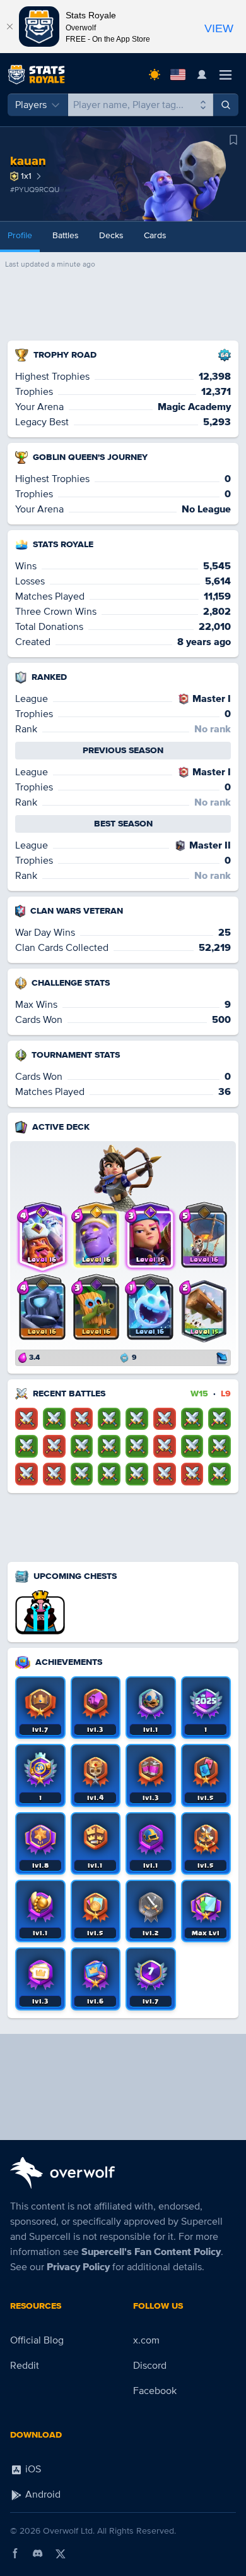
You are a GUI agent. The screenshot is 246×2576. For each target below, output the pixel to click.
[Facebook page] (15, 2553)
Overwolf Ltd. (69, 2531)
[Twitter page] (61, 2553)
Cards (155, 235)
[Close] (9, 27)
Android (42, 2494)
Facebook (155, 2391)
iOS (32, 2469)
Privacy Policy (78, 2267)
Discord (150, 2366)
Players (31, 105)
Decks (111, 235)
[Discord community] (38, 2553)
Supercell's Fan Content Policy (151, 2252)
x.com (146, 2340)
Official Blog (37, 2340)
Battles (66, 235)
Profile (20, 235)
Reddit (25, 2366)
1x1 (26, 176)
